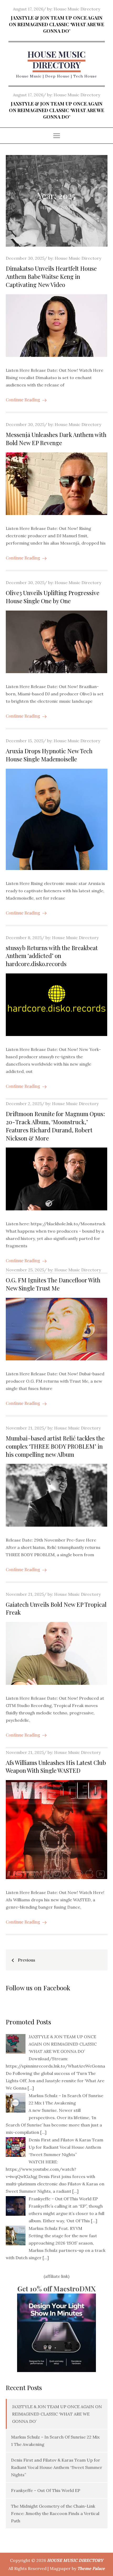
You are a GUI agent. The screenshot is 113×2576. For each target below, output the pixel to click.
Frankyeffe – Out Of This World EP (46, 2490)
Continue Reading (23, 400)
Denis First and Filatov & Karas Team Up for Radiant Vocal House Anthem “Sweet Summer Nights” (57, 2467)
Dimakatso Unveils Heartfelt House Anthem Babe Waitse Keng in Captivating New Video (51, 276)
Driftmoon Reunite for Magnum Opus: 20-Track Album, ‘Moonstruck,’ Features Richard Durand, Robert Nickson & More (55, 1126)
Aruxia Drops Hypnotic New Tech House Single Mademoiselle (49, 755)
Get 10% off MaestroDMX (56, 2289)
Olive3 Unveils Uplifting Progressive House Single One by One (53, 597)
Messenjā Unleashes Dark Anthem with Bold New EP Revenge (56, 439)
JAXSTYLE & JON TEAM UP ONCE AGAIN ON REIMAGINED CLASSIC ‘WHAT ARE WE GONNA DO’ (56, 24)
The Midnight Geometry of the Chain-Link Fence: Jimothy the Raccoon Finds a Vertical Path (55, 2513)
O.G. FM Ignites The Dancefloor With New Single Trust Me (53, 1284)
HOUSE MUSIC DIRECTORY (56, 60)
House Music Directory (77, 9)
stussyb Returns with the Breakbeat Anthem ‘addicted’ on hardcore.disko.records (52, 956)
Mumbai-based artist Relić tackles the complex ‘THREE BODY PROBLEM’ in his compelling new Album (55, 1446)
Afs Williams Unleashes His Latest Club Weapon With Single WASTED (56, 1767)
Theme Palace (91, 2568)
